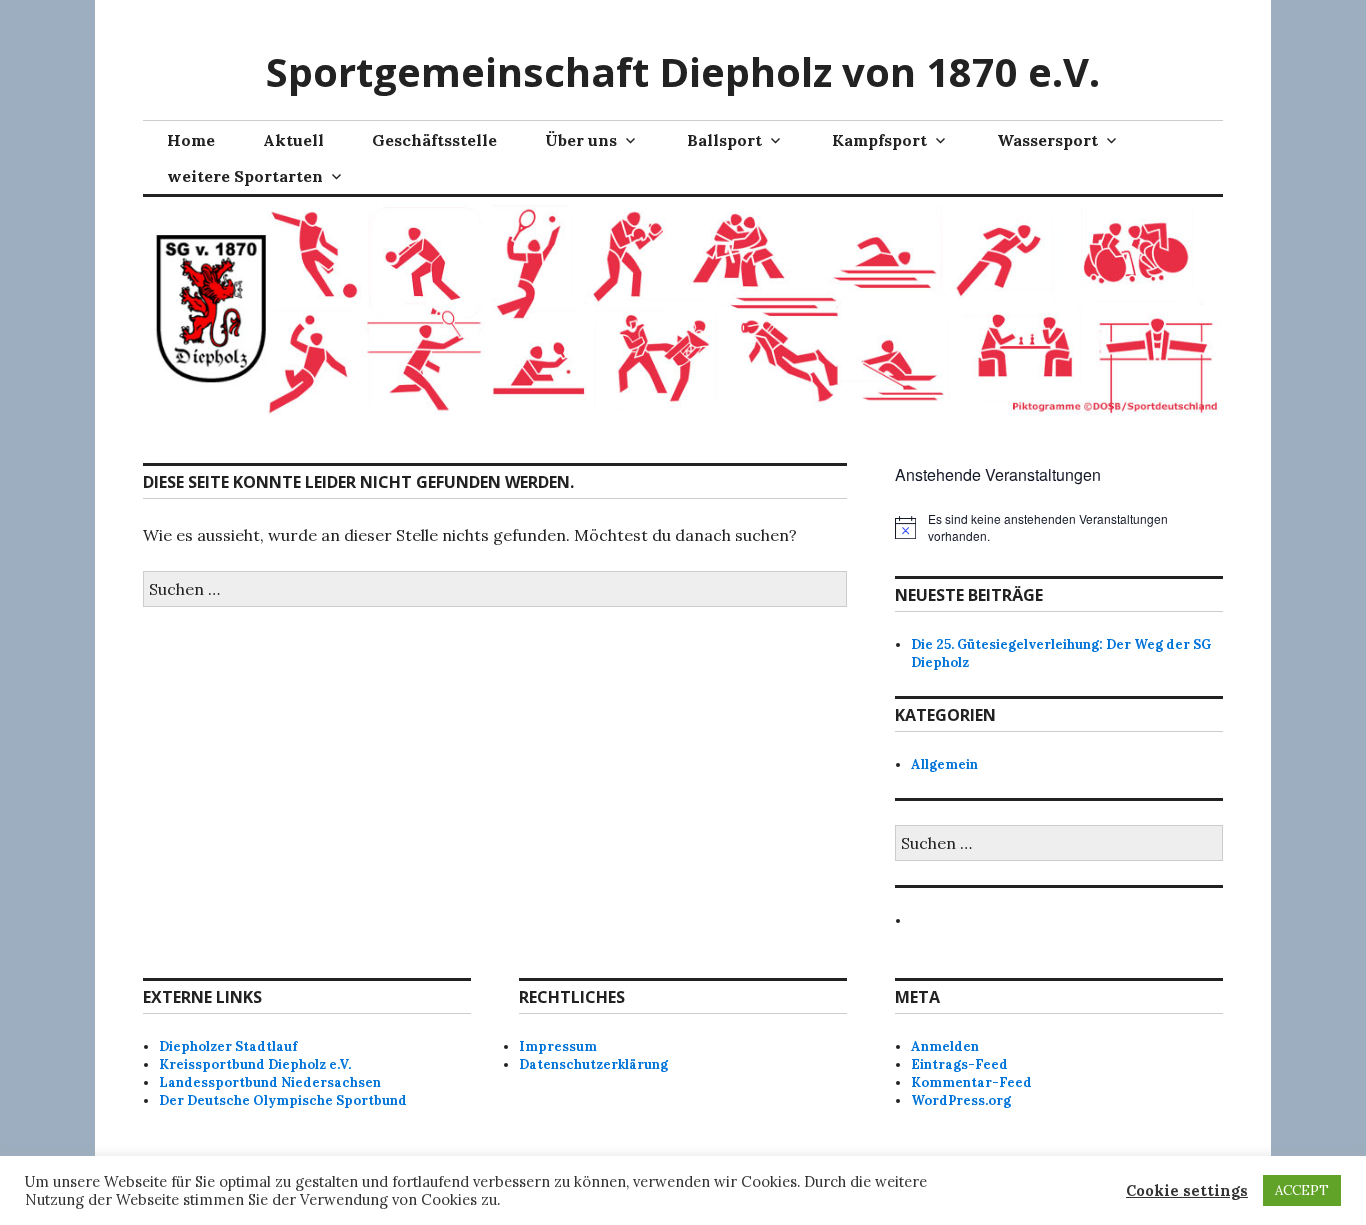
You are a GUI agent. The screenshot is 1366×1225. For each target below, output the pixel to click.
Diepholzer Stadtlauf (228, 1046)
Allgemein (944, 764)
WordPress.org (961, 1100)
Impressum (558, 1046)
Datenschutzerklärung (593, 1064)
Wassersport (1047, 140)
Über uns (581, 140)
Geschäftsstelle (434, 140)
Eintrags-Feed (959, 1064)
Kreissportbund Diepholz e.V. (255, 1064)
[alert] (1059, 527)
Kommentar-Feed (971, 1082)
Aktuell (293, 140)
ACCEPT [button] (1302, 1190)
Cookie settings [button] (1187, 1191)
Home (191, 140)
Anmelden (945, 1046)
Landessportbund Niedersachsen (270, 1082)
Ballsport (724, 140)
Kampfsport (879, 140)
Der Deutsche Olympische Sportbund (283, 1100)
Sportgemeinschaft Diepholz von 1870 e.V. (683, 71)
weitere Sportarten (245, 176)
